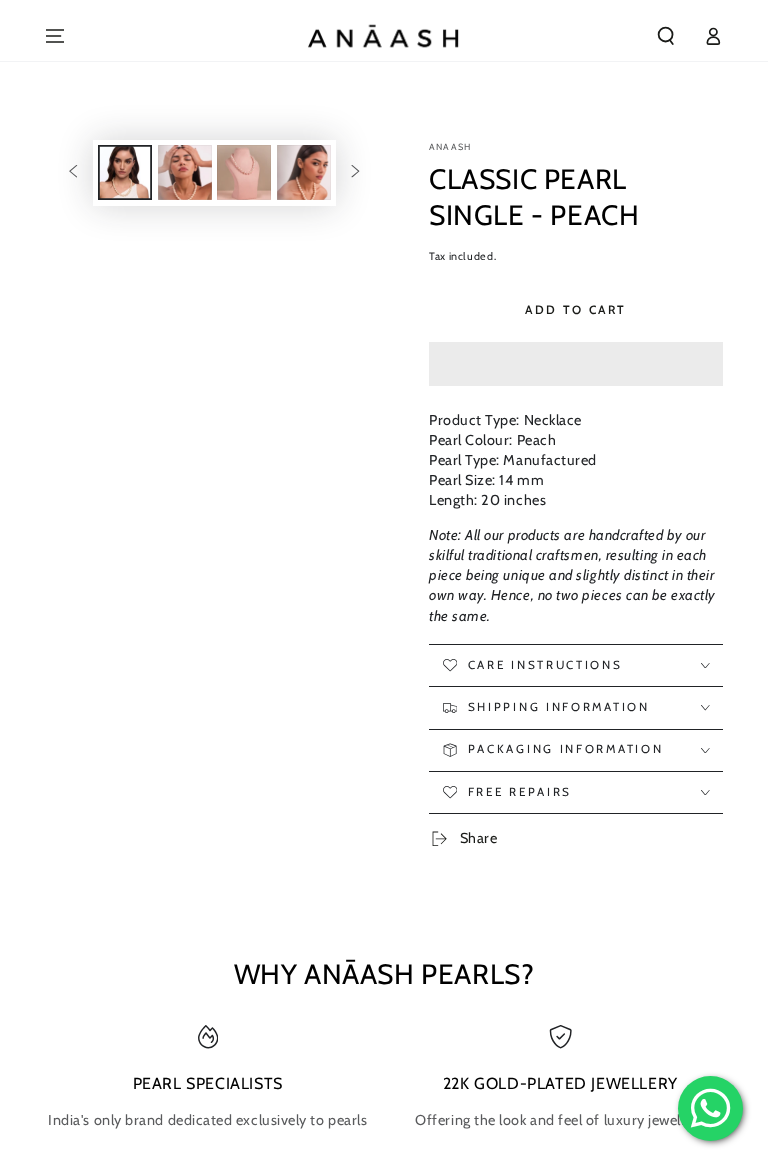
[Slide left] (73, 173)
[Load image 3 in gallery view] (244, 172)
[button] (576, 364)
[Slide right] (356, 173)
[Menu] (55, 36)
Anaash (450, 146)
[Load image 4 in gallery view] (304, 172)
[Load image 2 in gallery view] (185, 172)
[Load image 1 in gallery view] (125, 172)
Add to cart (575, 309)
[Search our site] (666, 36)
